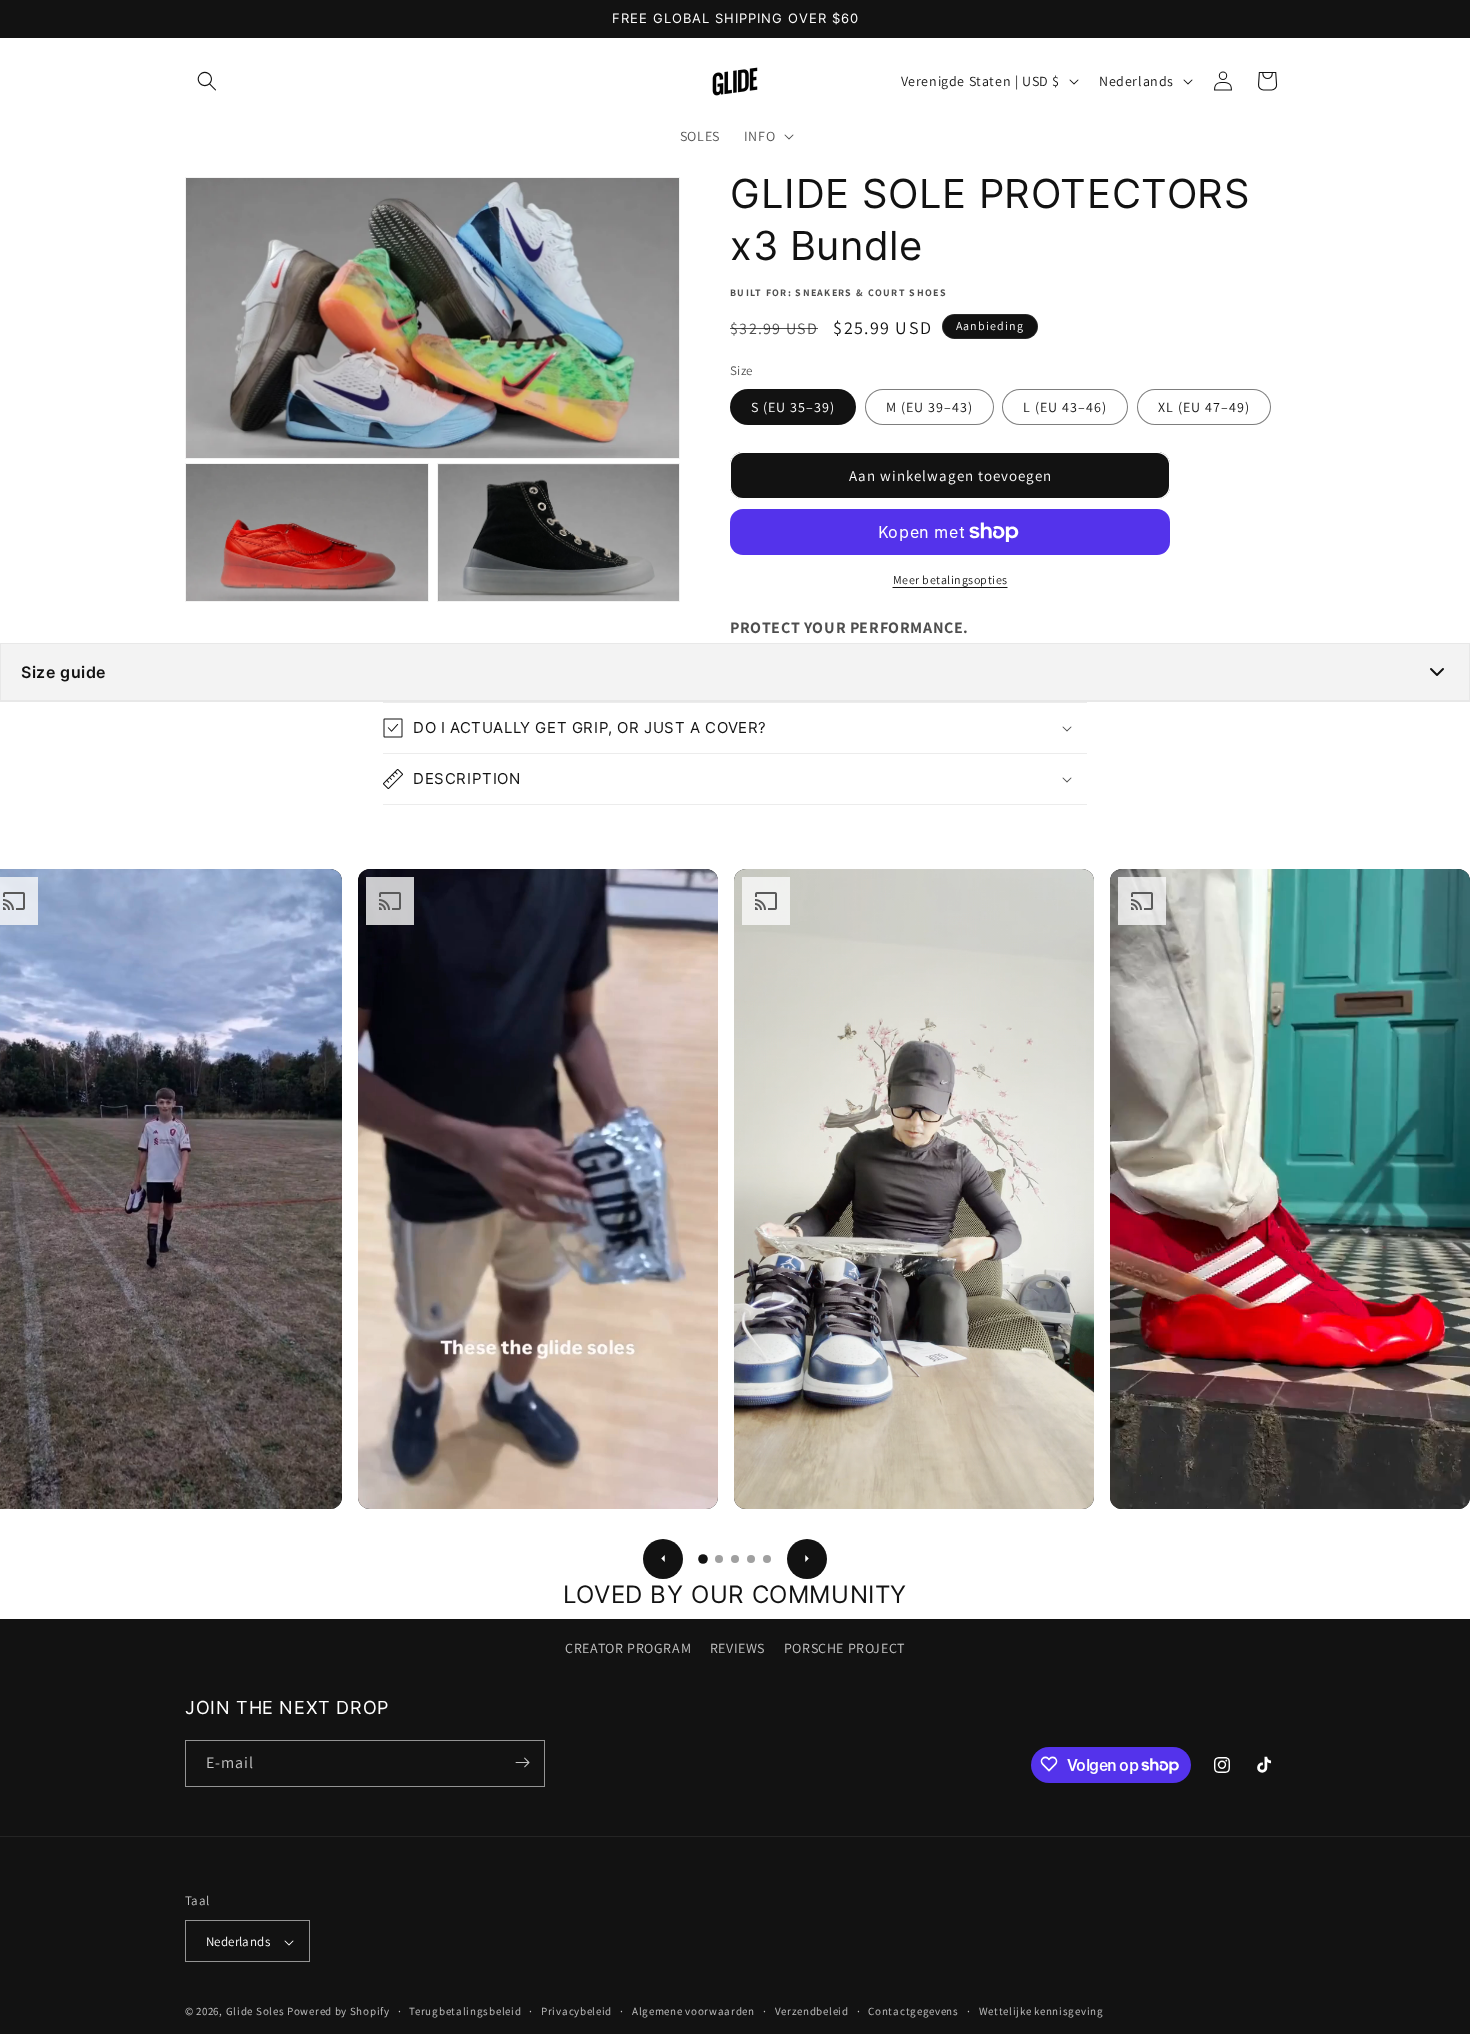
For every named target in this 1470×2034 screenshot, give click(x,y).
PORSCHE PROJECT (844, 1648)
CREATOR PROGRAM (628, 1648)
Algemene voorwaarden (693, 2011)
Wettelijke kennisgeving (1041, 2011)
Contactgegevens (913, 2011)
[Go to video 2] (719, 1559)
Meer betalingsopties (950, 579)
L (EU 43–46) (1065, 407)
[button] (207, 81)
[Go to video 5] (767, 1559)
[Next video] (807, 1559)
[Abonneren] (522, 1762)
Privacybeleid (576, 2011)
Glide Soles (255, 2012)
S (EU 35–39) (793, 407)
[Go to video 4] (751, 1559)
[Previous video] (663, 1559)
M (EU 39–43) (929, 407)
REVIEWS (737, 1648)
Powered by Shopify (338, 2012)
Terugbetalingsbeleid (465, 2011)
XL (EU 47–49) (1204, 407)
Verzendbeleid (812, 2011)
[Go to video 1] (703, 1559)
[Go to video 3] (735, 1559)
